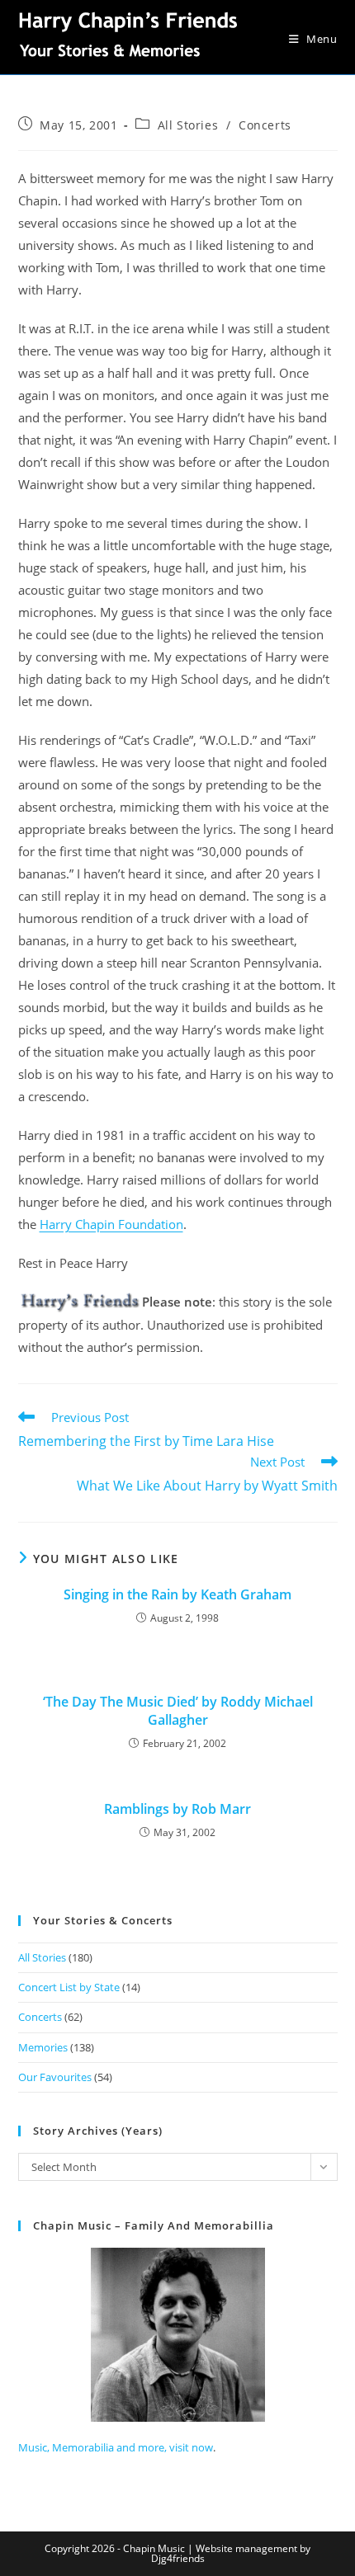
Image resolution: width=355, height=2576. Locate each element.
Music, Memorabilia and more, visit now (116, 2447)
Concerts (265, 125)
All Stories (188, 125)
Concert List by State (69, 1987)
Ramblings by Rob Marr (177, 1809)
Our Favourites (55, 2077)
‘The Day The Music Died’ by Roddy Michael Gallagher (178, 1711)
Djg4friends (178, 2558)
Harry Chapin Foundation (111, 1224)
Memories (43, 2047)
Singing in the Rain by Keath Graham (177, 1594)
